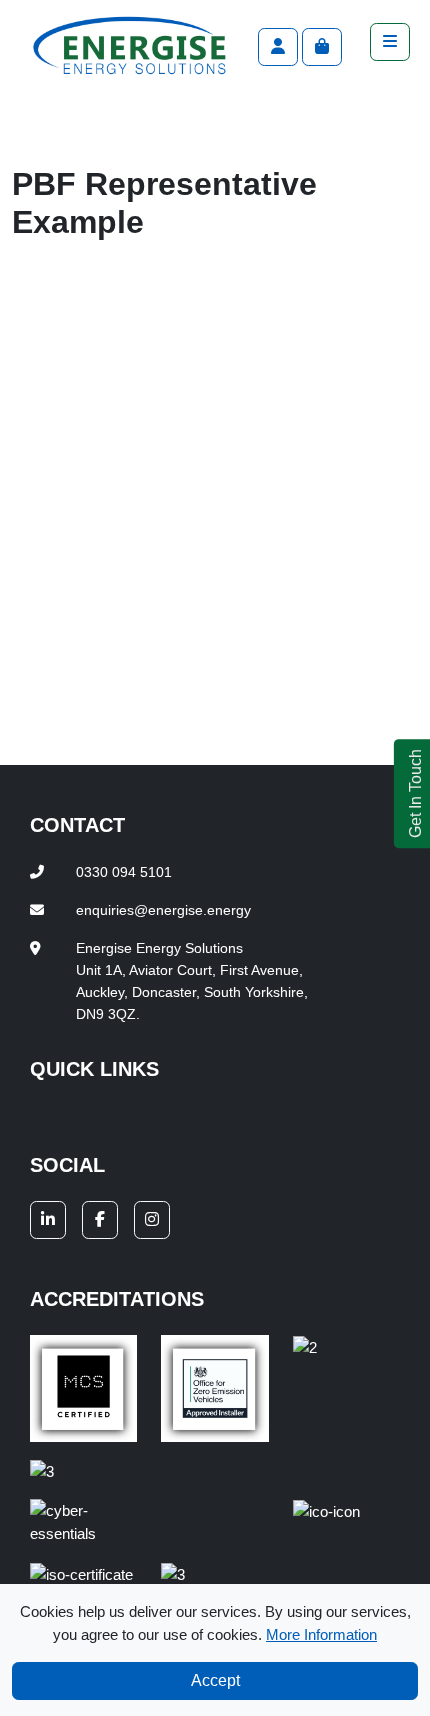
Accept (215, 1680)
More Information (321, 1634)
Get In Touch (415, 793)
